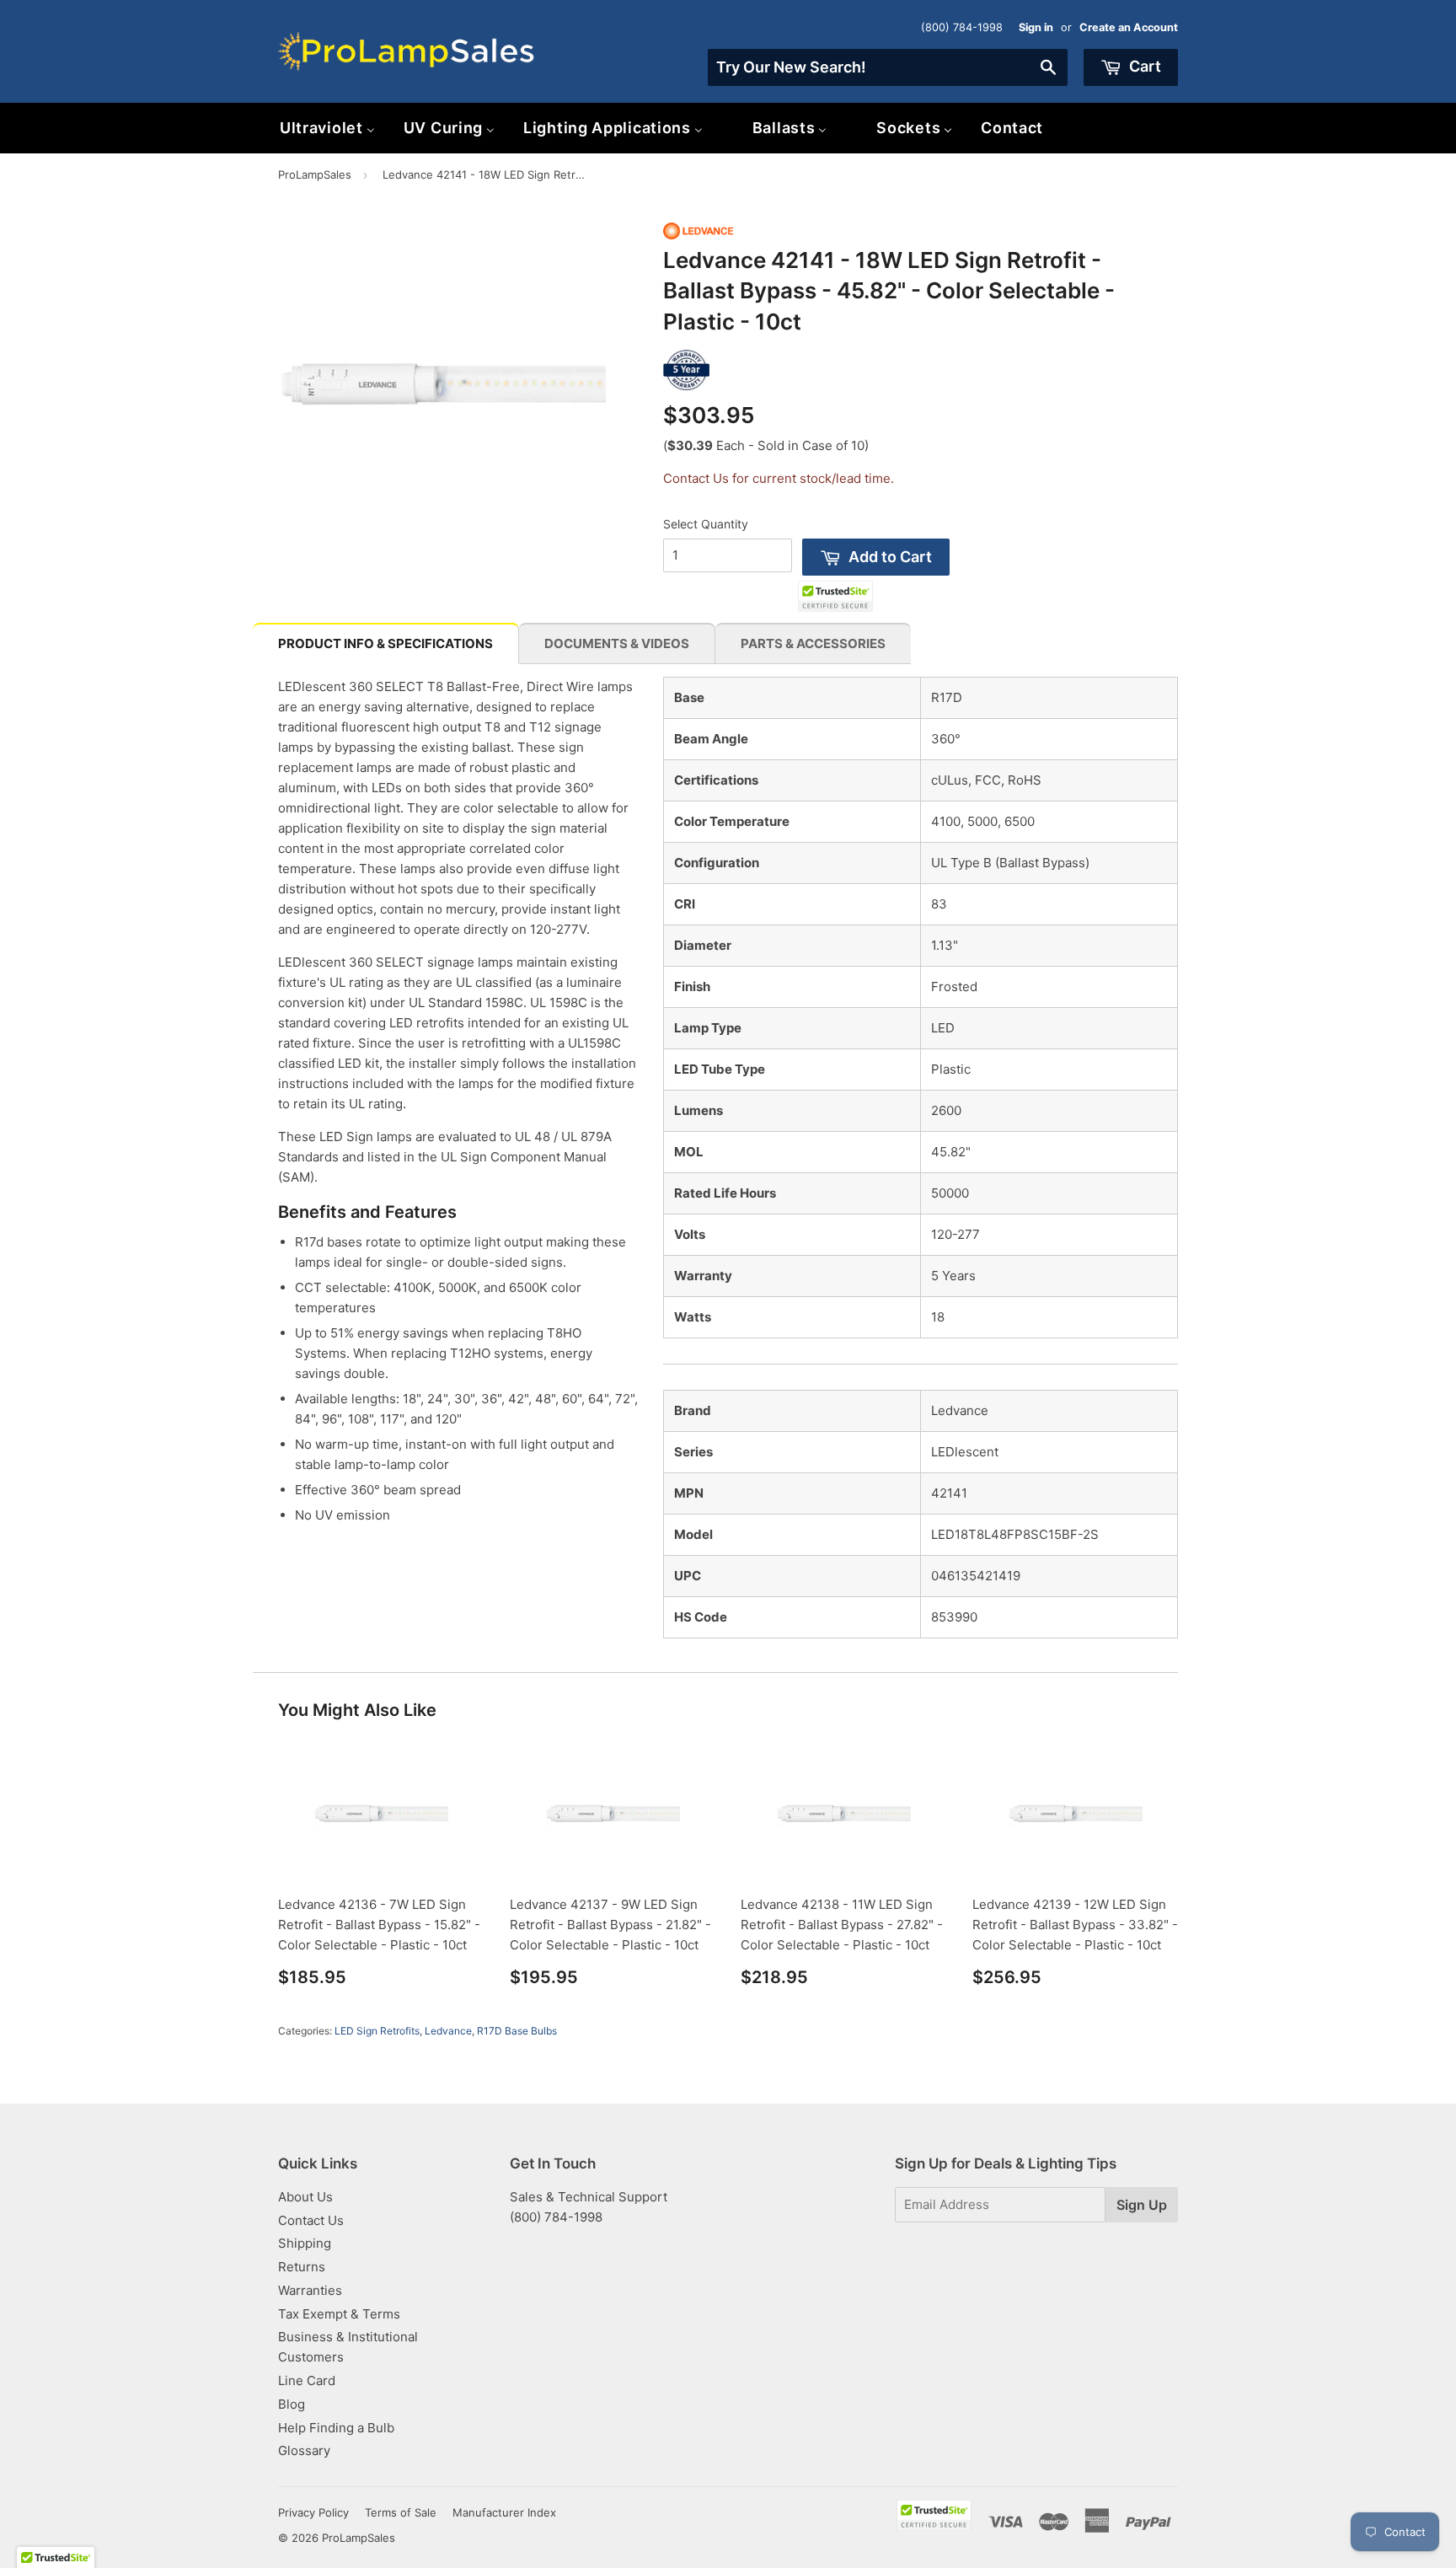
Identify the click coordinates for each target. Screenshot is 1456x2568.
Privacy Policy (313, 2512)
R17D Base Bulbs (517, 2031)
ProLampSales (315, 174)
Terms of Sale (401, 2512)
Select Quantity (706, 524)
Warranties (310, 2290)
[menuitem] (327, 128)
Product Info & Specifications (385, 643)
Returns (302, 2267)
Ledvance (448, 2031)
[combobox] (888, 67)
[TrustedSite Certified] (835, 596)
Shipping (305, 2243)
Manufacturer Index (504, 2512)
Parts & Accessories (813, 643)
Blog (292, 2404)
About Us (305, 2197)
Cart (1143, 66)
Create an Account (1129, 27)
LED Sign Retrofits (377, 2031)
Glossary (304, 2450)
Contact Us (311, 2220)
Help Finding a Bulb (336, 2428)
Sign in (1036, 27)
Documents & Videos (617, 643)
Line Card (307, 2380)
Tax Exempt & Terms (339, 2314)
